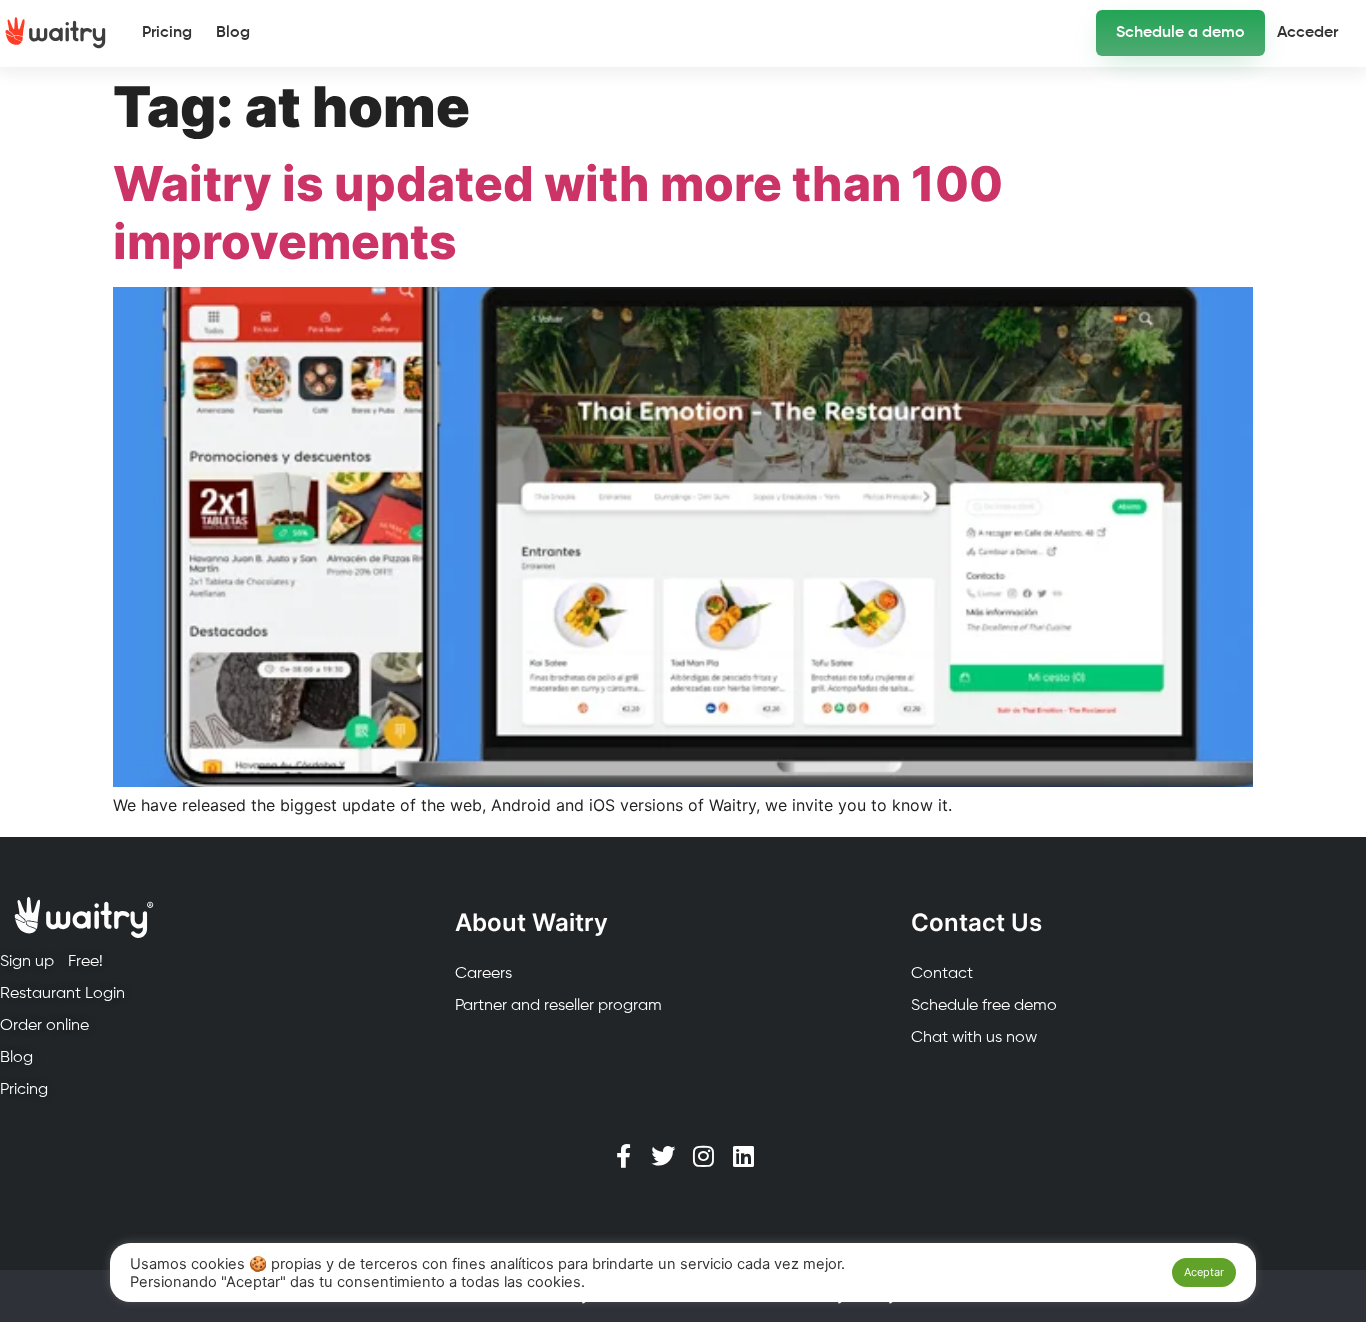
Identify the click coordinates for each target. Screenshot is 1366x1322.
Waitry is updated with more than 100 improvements (558, 212)
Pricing (167, 33)
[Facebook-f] (623, 1156)
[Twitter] (663, 1156)
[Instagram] (703, 1156)
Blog (233, 33)
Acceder (1307, 33)
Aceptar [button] (1204, 1272)
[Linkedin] (743, 1156)
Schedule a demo (1180, 33)
